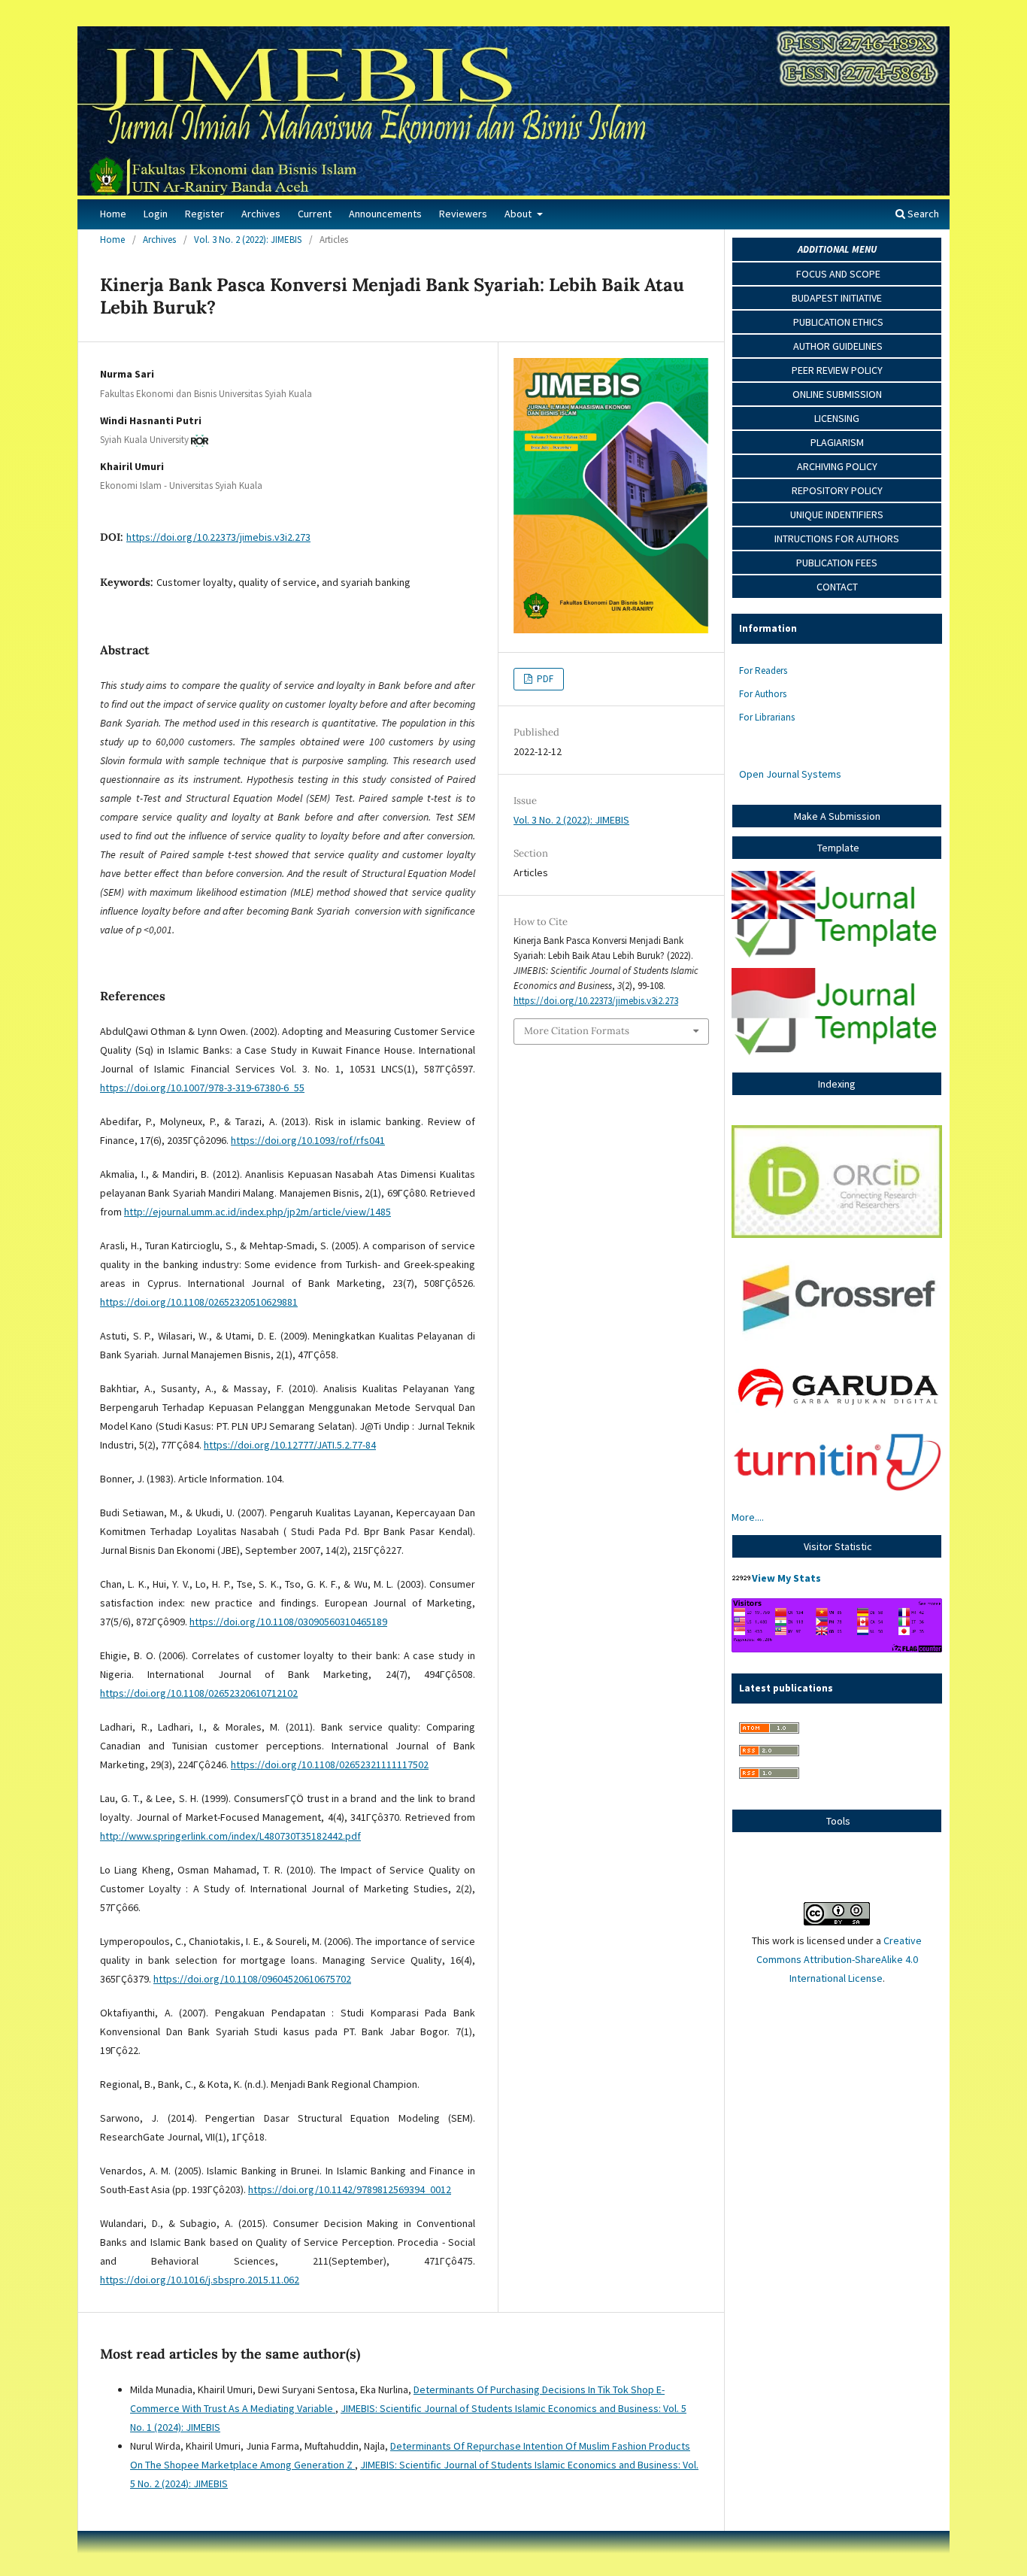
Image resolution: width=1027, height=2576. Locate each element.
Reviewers (463, 214)
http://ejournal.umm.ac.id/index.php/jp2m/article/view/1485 (258, 1212)
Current (315, 214)
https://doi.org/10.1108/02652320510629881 (199, 1302)
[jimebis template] (837, 958)
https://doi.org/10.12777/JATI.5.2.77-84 (290, 1445)
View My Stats (786, 1578)
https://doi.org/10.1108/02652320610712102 (199, 1693)
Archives (261, 214)
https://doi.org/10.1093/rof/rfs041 (308, 1140)
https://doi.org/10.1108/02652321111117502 (330, 1764)
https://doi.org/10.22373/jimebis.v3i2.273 (218, 537)
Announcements (385, 214)
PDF (544, 679)
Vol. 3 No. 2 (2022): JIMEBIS (248, 240)
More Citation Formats (577, 1031)
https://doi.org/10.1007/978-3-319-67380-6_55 (202, 1088)
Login (156, 214)
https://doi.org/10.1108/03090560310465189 (288, 1622)
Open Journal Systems (790, 774)
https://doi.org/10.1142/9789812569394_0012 (350, 2189)
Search (922, 214)
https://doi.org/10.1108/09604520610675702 (252, 1979)
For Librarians (767, 717)
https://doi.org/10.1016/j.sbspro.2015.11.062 (200, 2280)
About (519, 214)
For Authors (763, 694)
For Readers (763, 671)
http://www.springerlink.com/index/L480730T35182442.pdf (230, 1836)
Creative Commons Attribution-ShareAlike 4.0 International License (839, 1959)
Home (113, 214)
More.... (748, 1517)
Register (204, 214)
